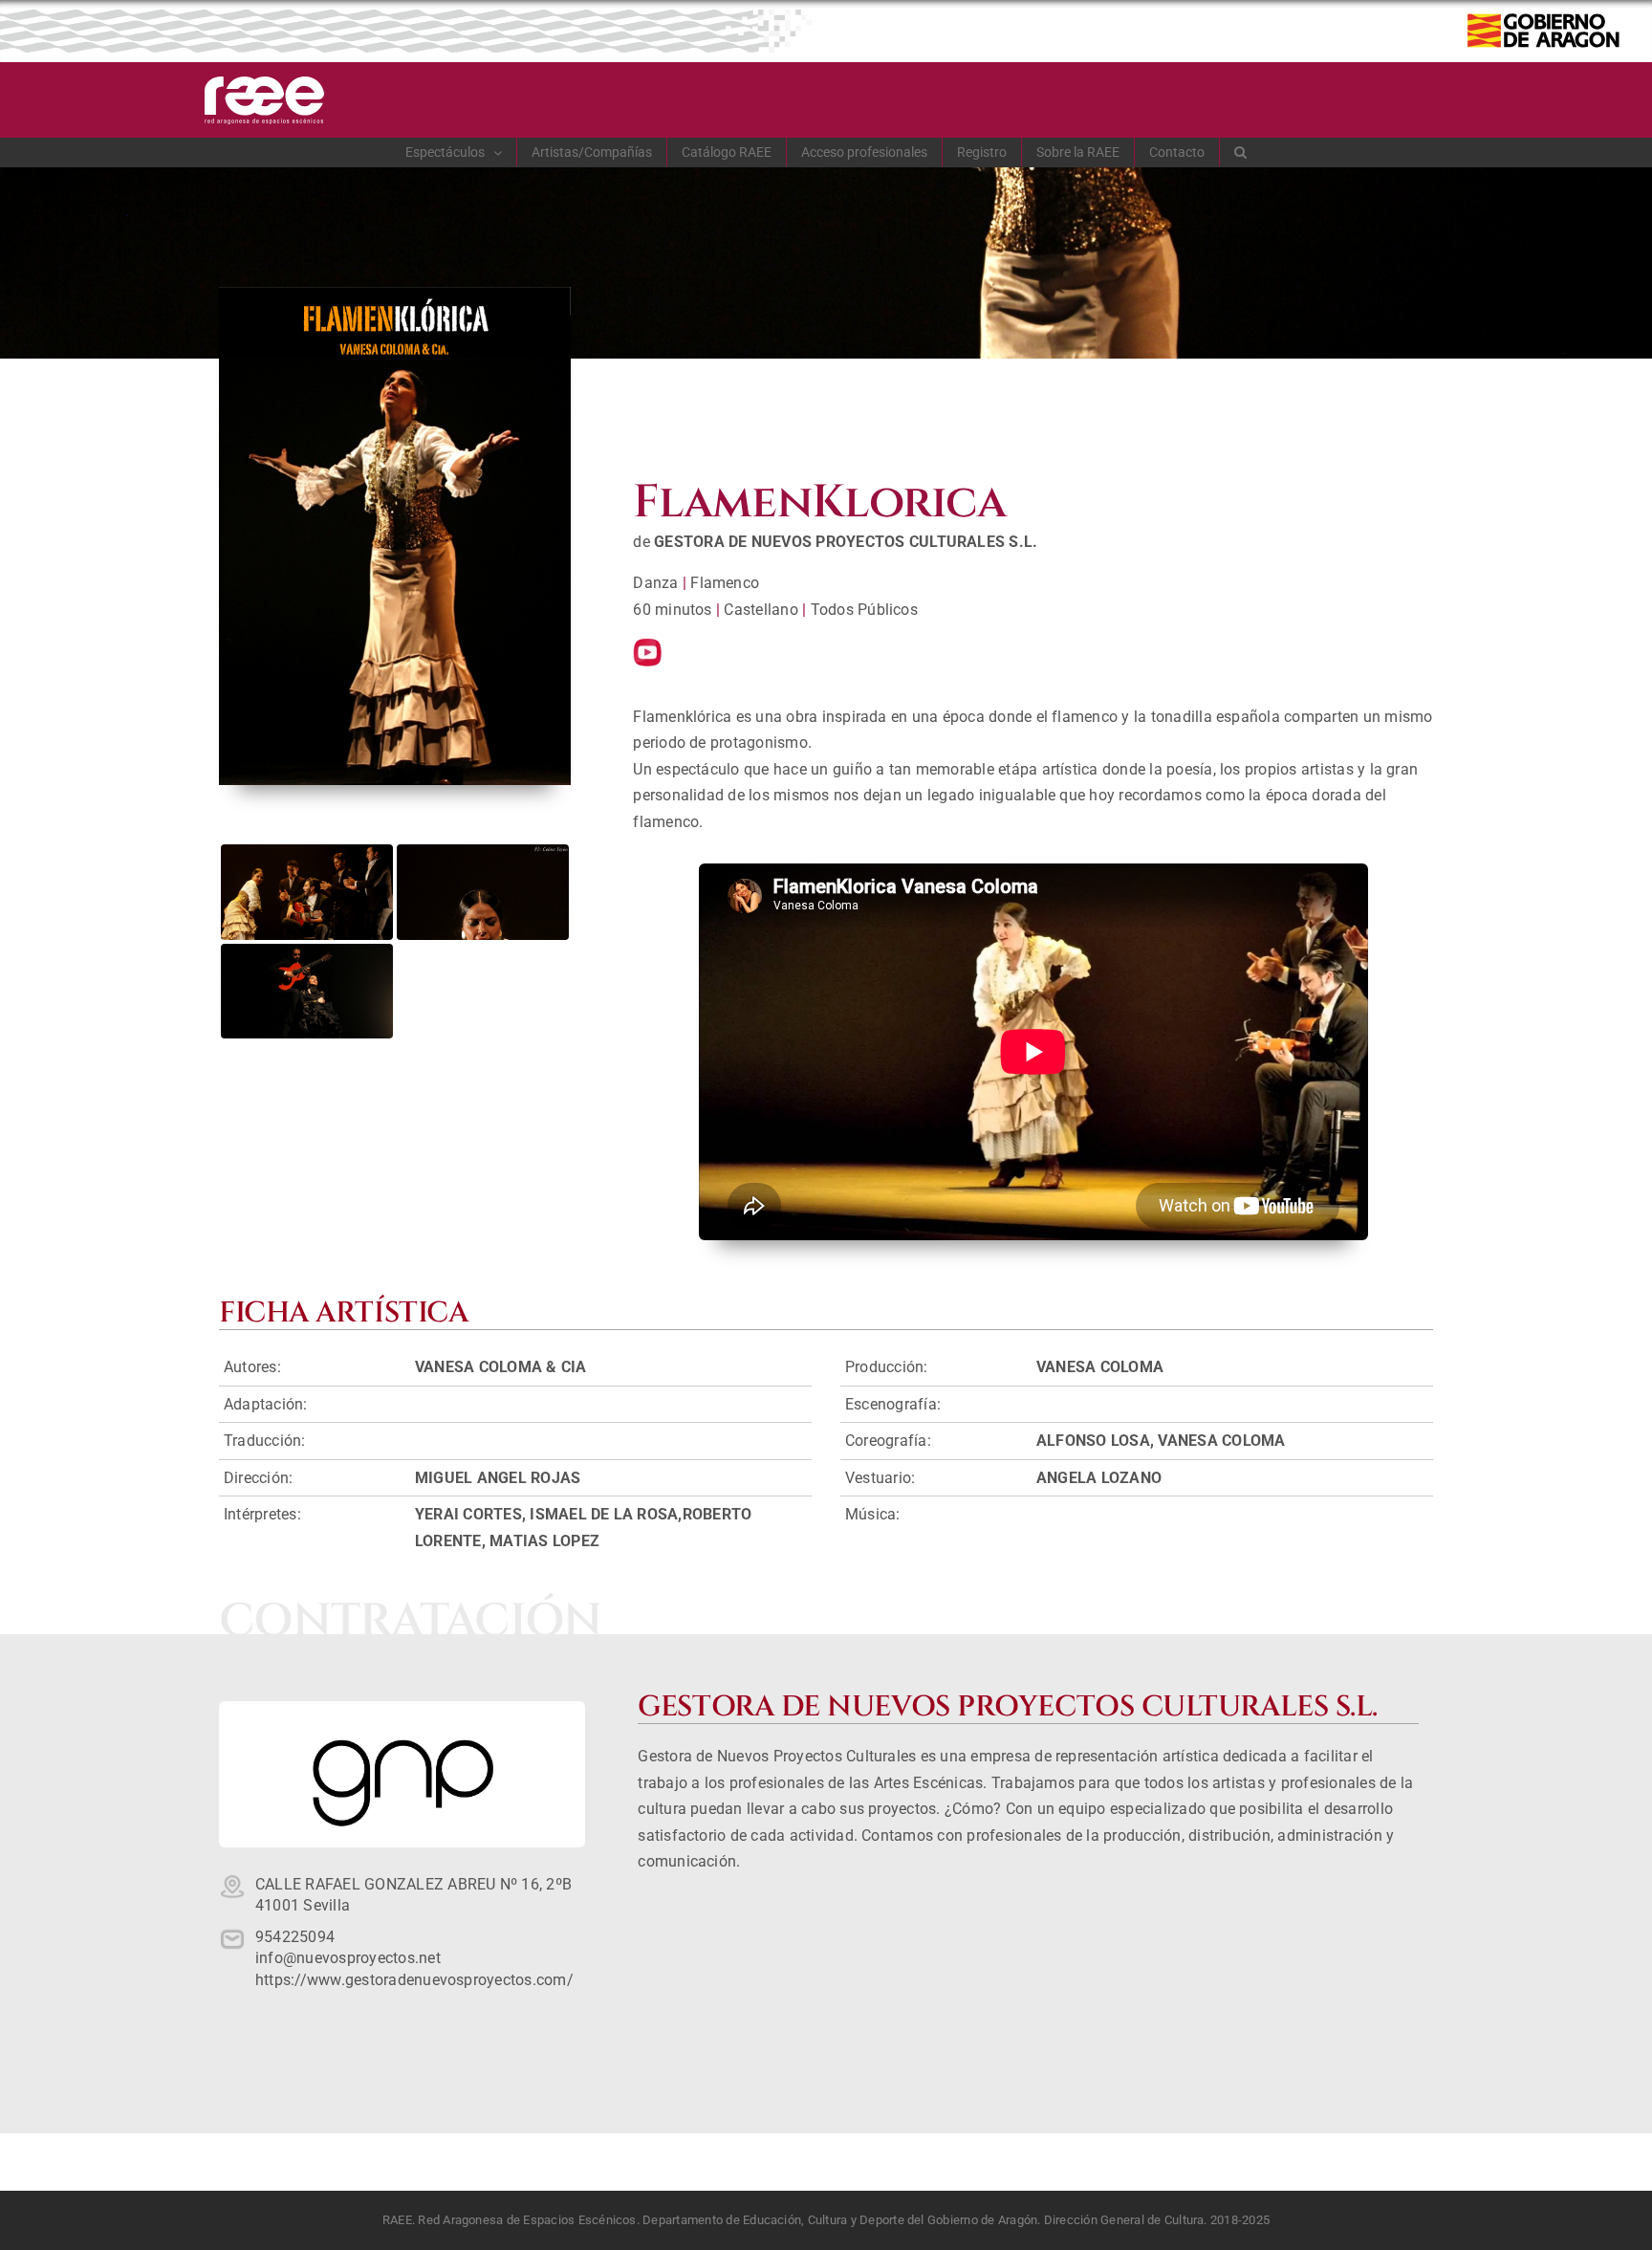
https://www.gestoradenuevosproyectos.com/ (414, 1980)
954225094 (295, 1937)
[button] (1241, 152)
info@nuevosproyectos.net (348, 1958)
